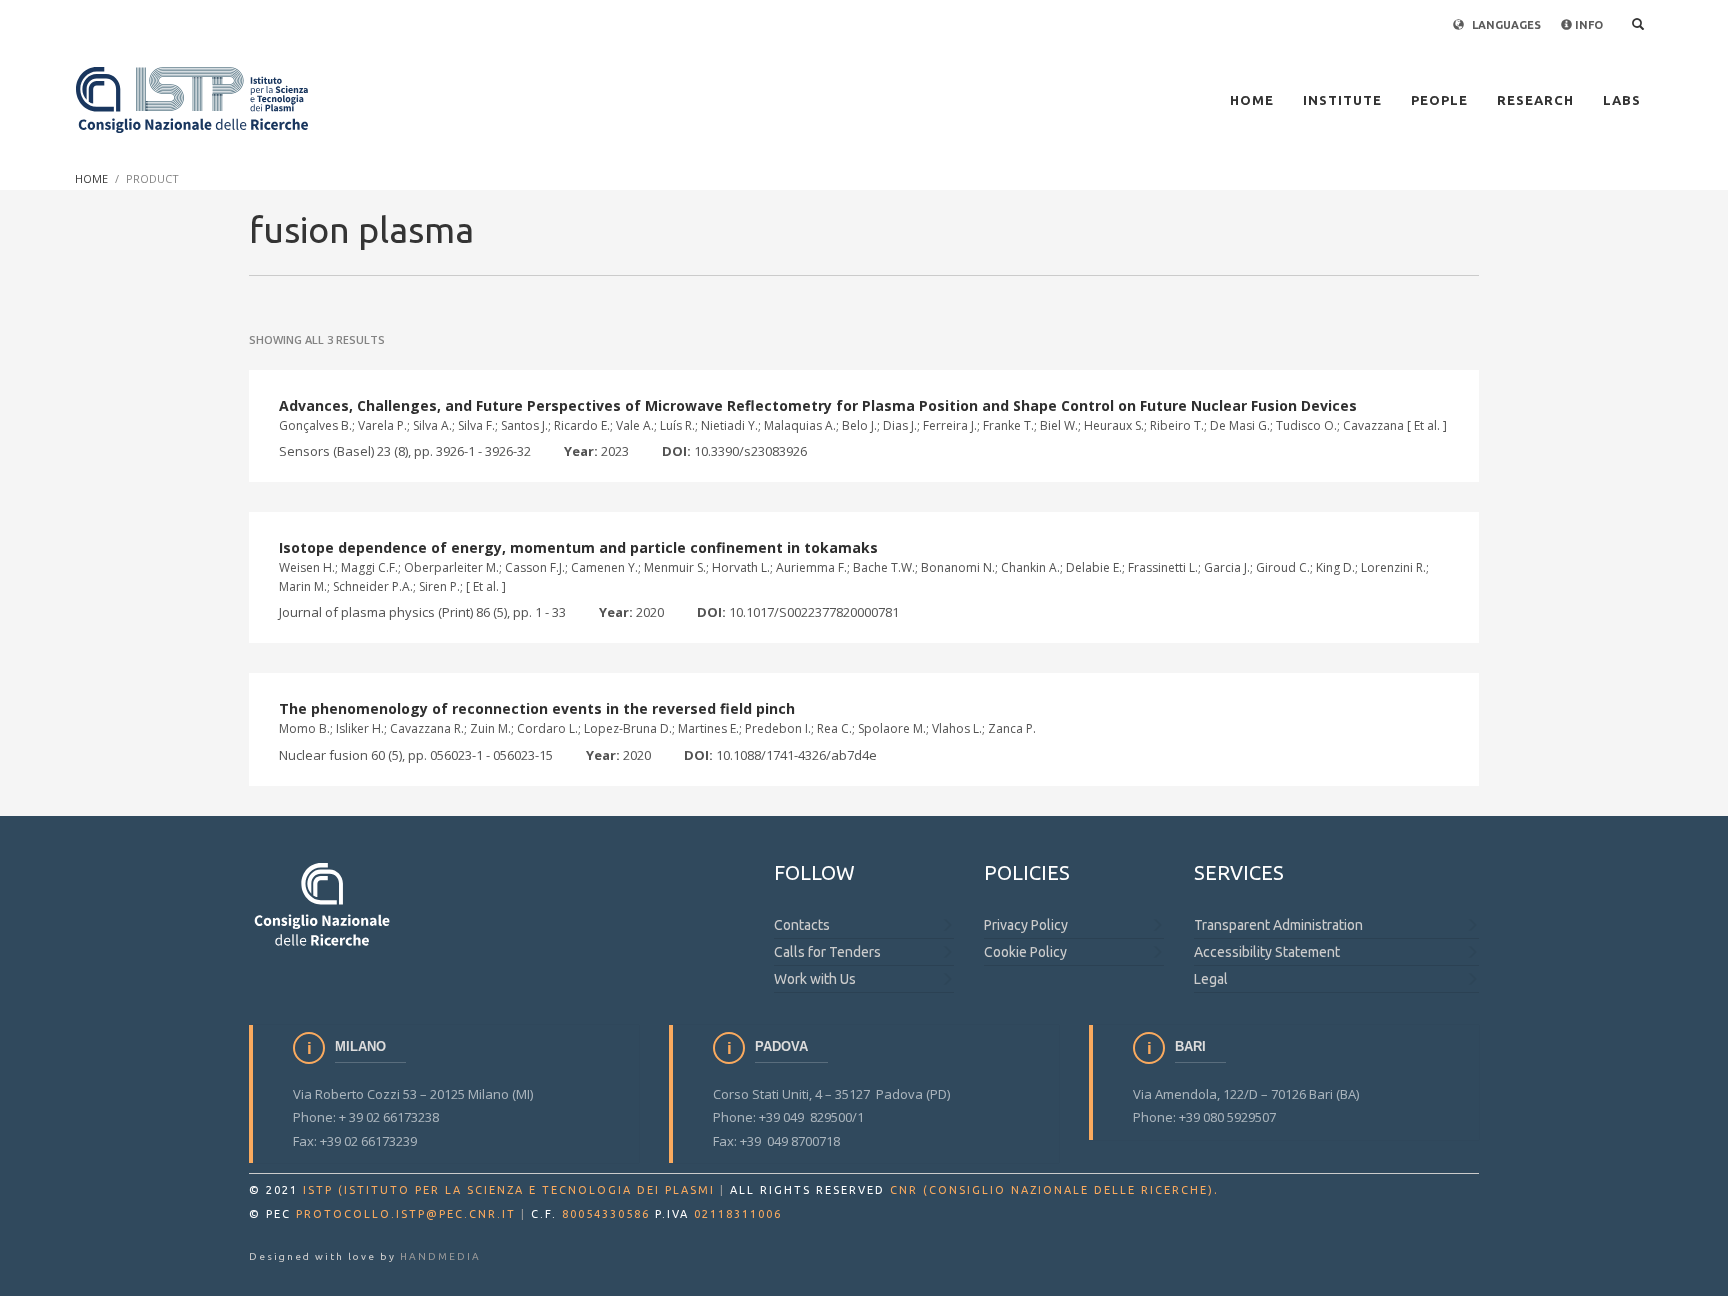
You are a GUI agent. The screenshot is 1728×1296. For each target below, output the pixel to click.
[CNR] (323, 903)
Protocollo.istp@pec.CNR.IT (406, 1214)
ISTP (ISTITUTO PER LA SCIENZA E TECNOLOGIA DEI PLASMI (509, 1190)
